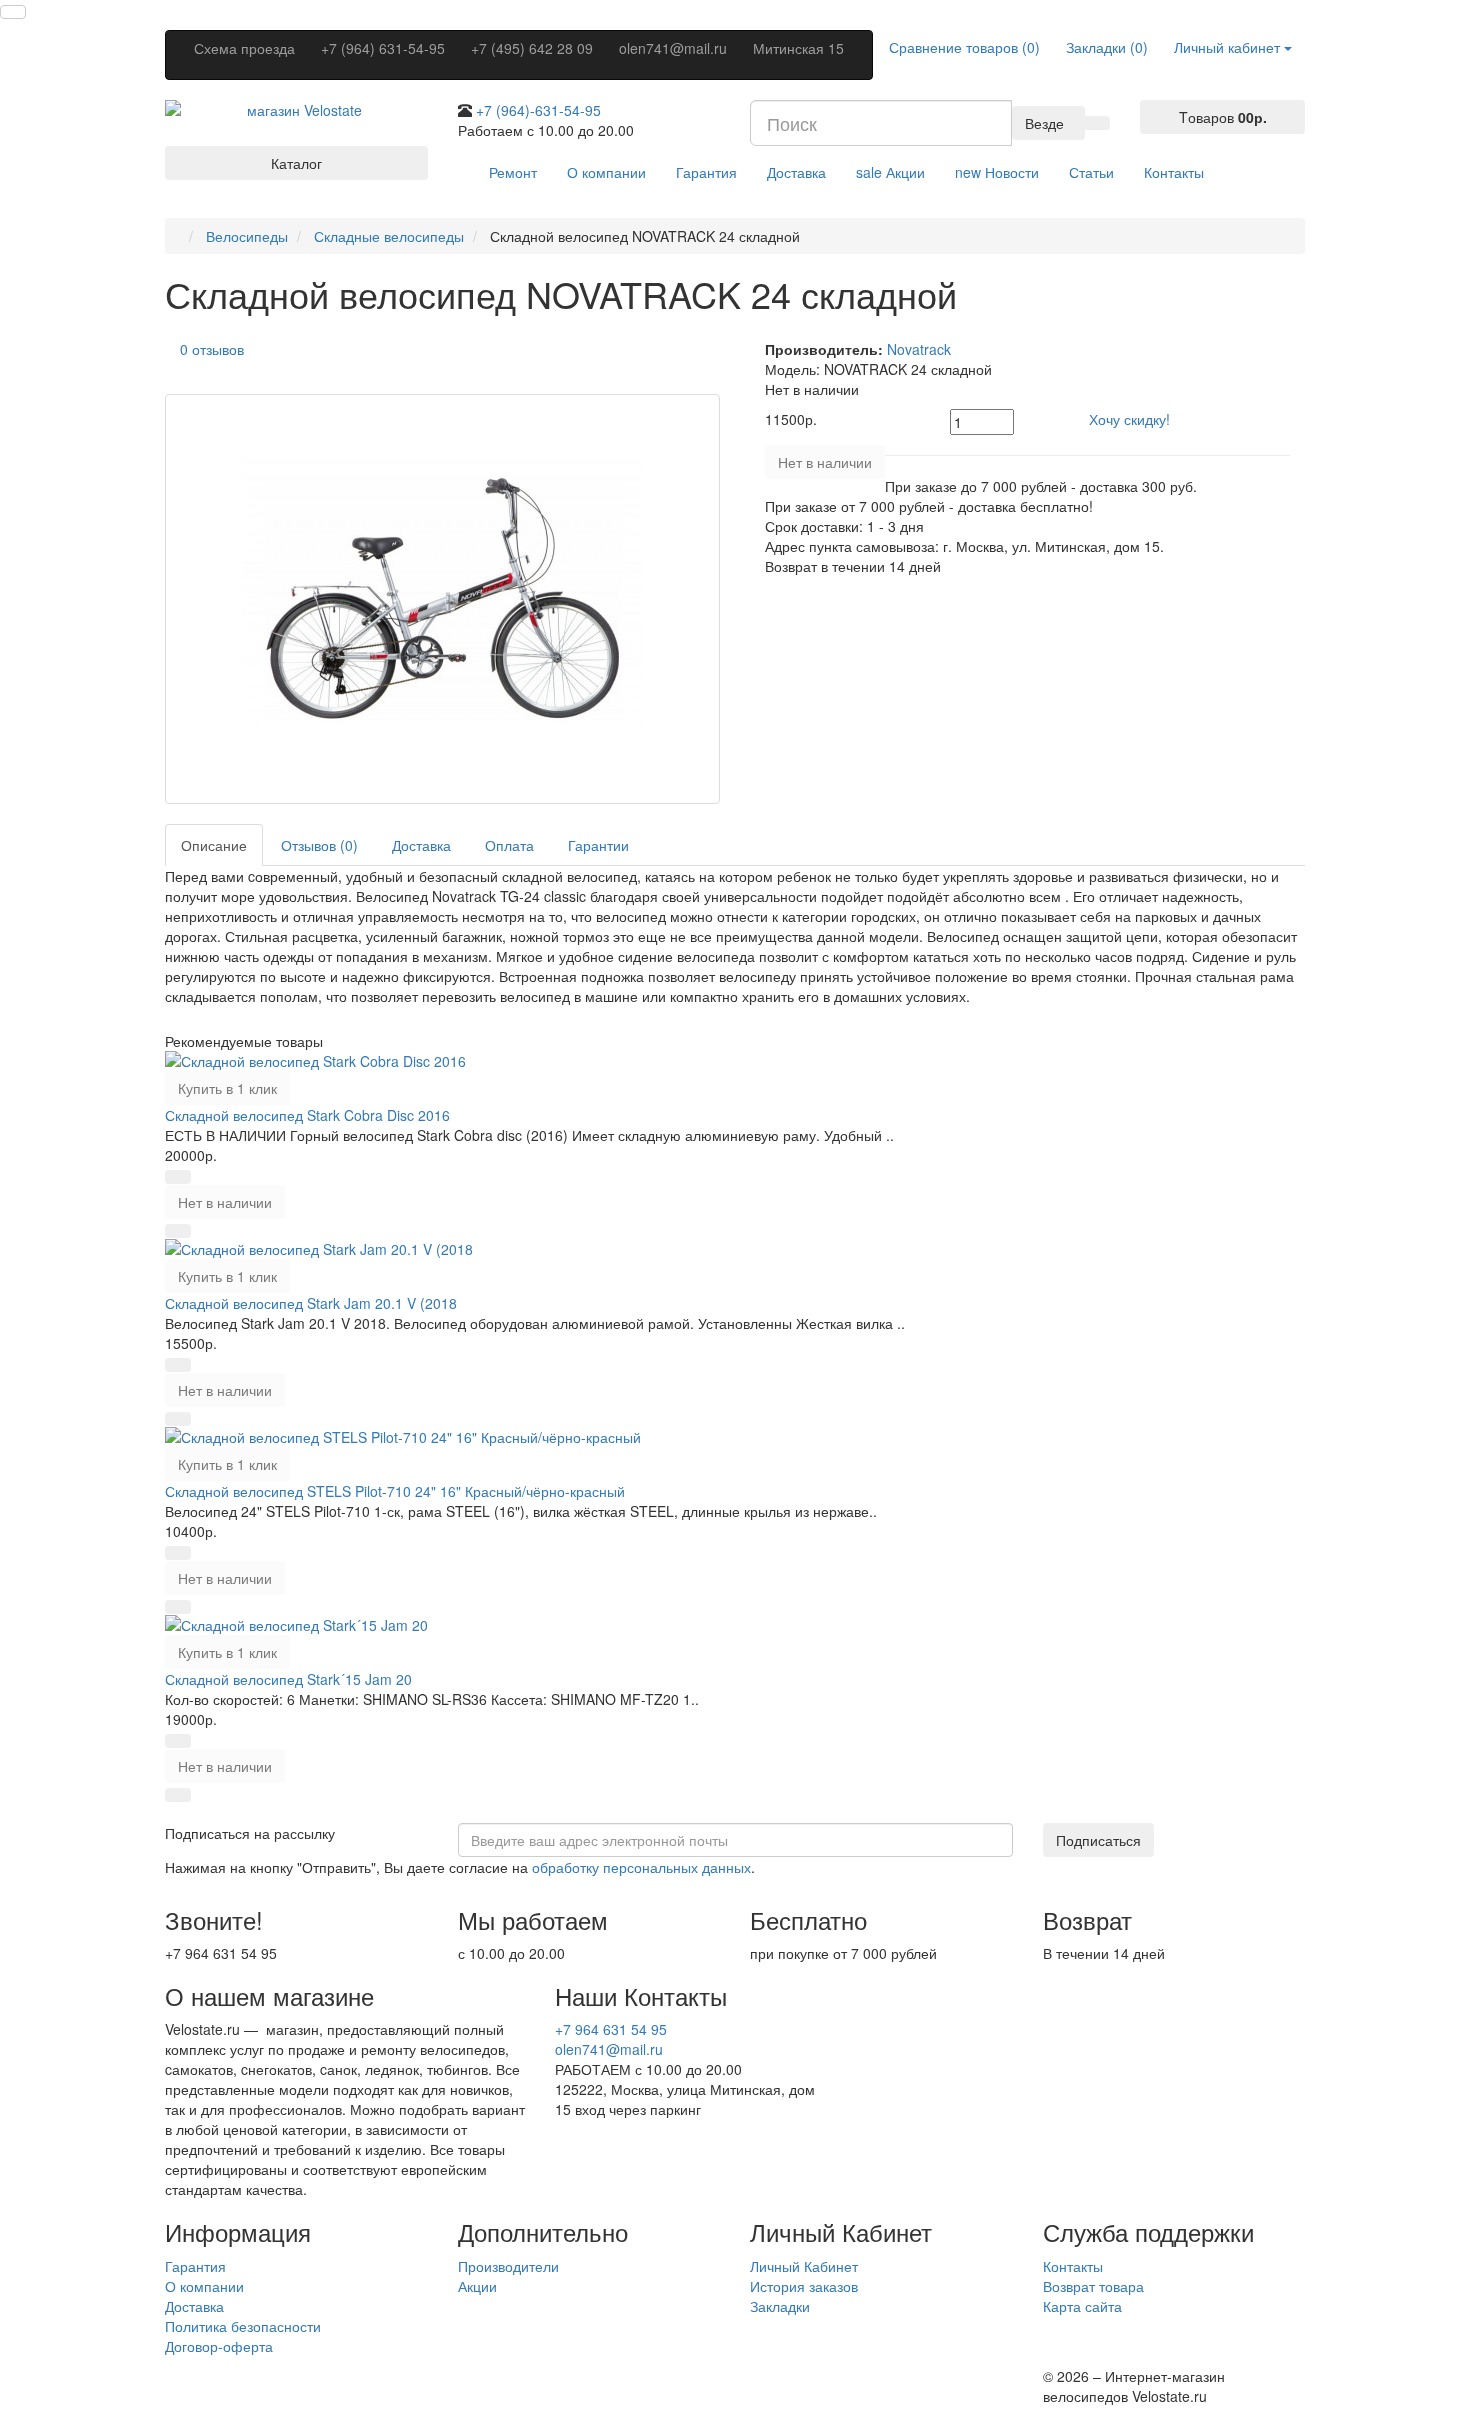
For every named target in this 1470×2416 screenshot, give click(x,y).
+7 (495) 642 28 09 (532, 48)
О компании (606, 172)
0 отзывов (212, 349)
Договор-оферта (219, 2346)
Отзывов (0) (319, 845)
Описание (214, 845)
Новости (997, 172)
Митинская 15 (798, 48)
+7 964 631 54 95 (611, 2029)
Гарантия (706, 172)
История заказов (804, 2286)
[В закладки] (178, 1177)
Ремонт (513, 172)
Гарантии (598, 845)
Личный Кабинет (804, 2266)
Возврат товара (1093, 2286)
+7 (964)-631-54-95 (538, 110)
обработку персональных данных (641, 1867)
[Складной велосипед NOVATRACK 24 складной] (442, 599)
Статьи (1091, 172)
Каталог (296, 163)
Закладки (780, 2306)
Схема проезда (244, 48)
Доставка (796, 172)
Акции (890, 172)
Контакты (1174, 172)
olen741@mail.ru (673, 48)
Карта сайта (1082, 2306)
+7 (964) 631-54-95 (383, 48)
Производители (508, 2266)
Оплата (509, 845)
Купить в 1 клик (227, 1088)
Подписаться (1098, 1840)
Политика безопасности (243, 2326)
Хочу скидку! (1129, 419)
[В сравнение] (178, 1231)
